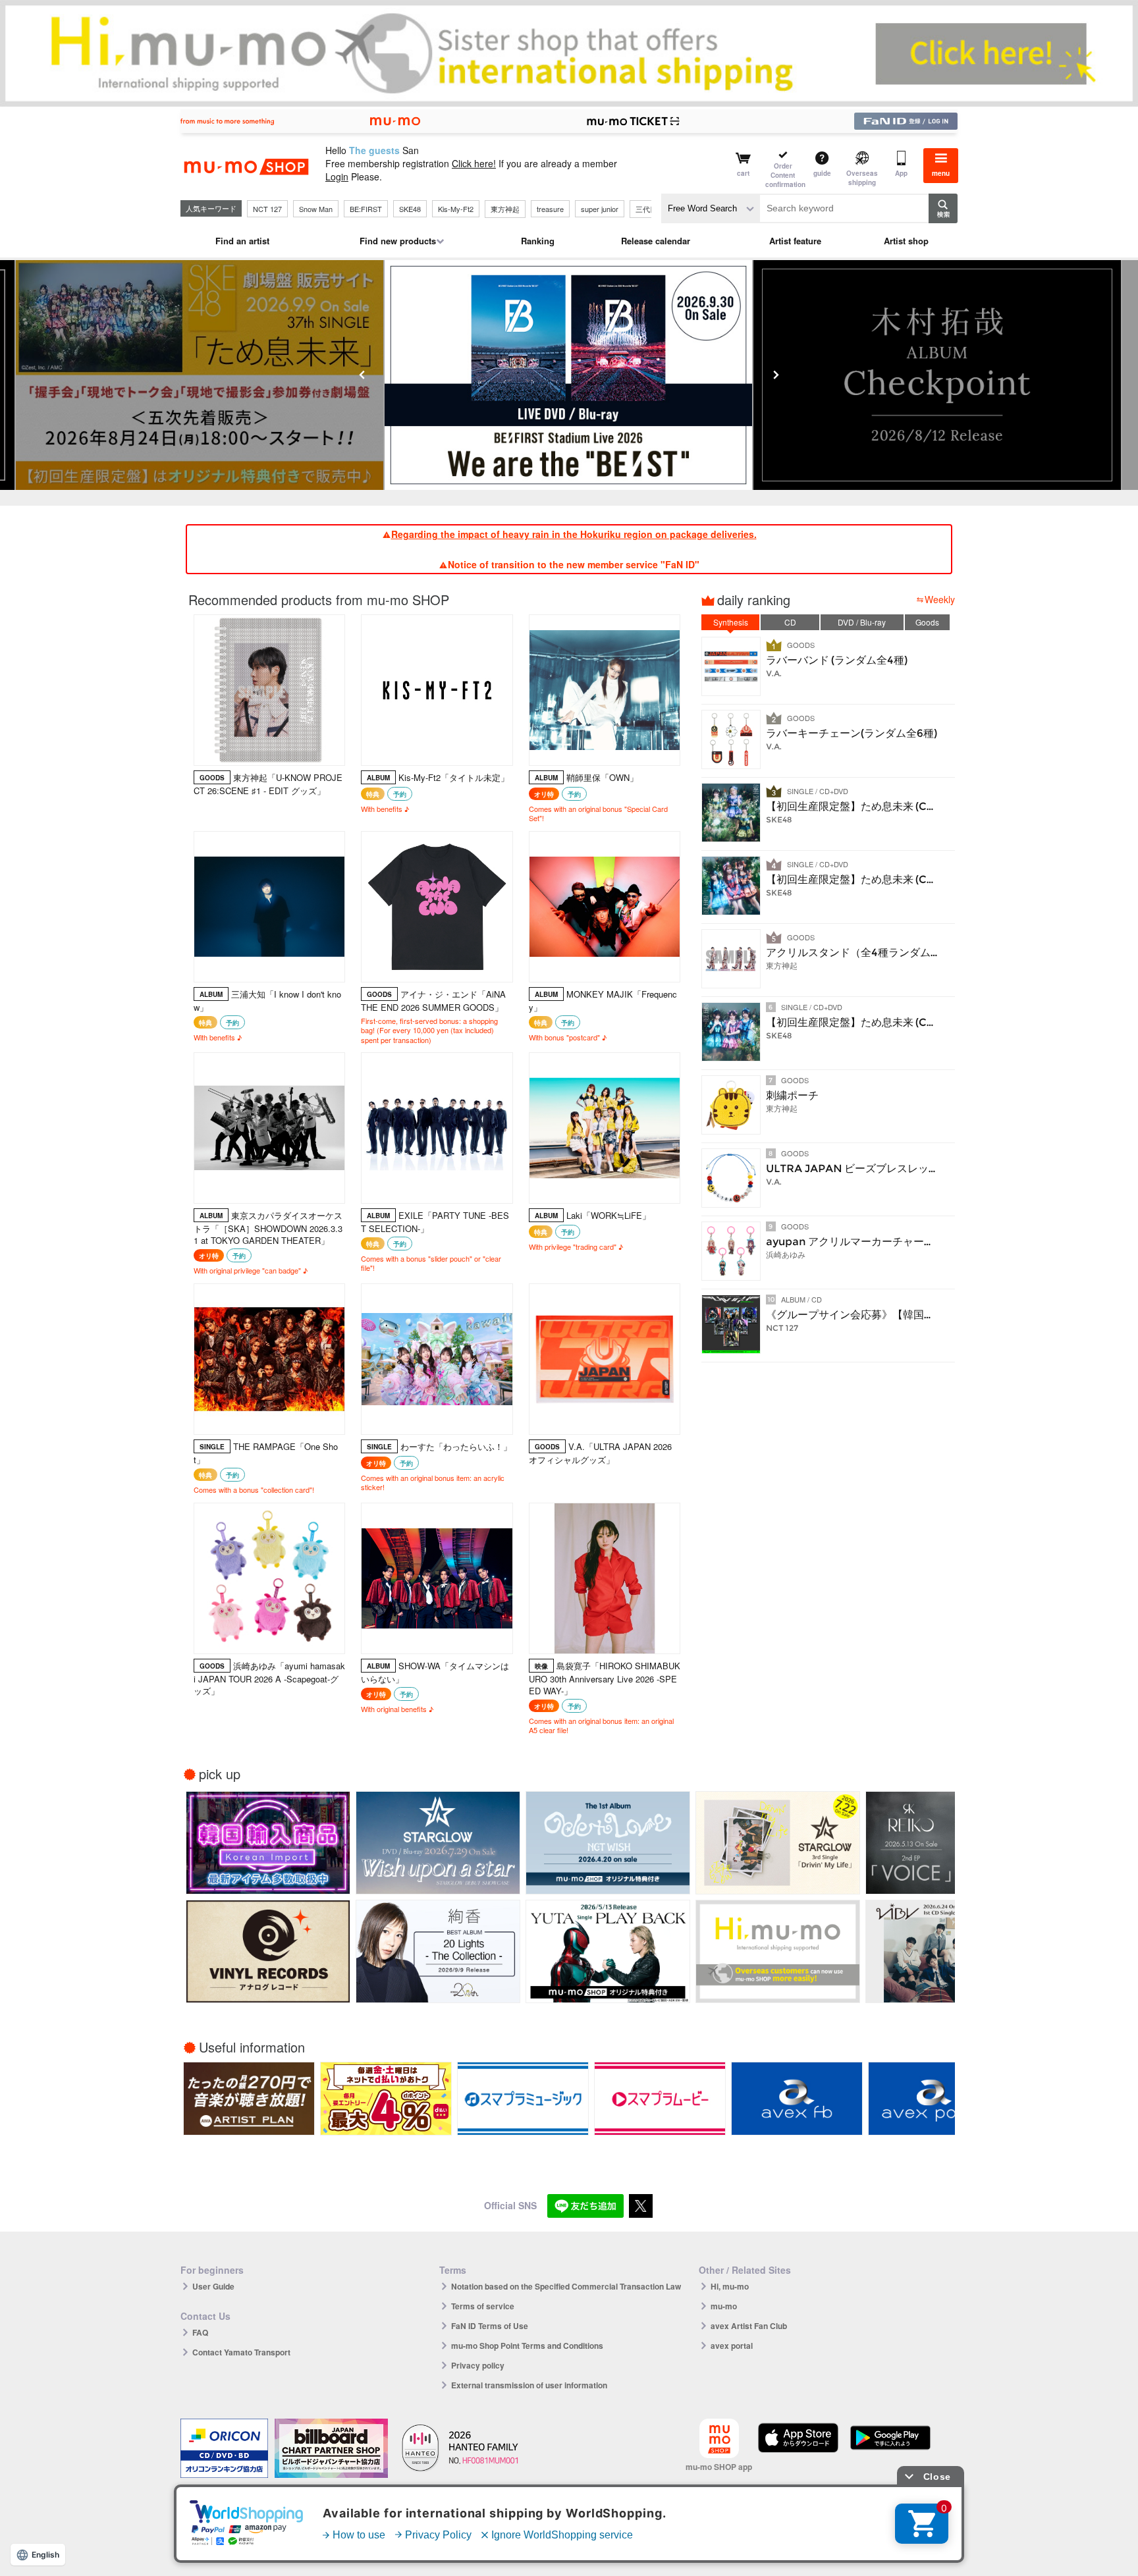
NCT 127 (267, 209)
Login (337, 176)
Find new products (398, 241)
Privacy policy (478, 2365)
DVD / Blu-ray (862, 622)
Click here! (474, 163)
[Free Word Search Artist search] (711, 208)
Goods (927, 622)
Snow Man (316, 209)
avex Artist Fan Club (749, 2326)
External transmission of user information (529, 2385)
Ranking (538, 241)
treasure (550, 209)
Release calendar (656, 241)
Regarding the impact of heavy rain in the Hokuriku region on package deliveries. (574, 534)
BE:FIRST (366, 209)
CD (790, 622)
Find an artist (242, 241)
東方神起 (505, 209)
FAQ (200, 2332)
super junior (600, 209)
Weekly (940, 599)
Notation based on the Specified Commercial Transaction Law (566, 2286)
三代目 (646, 209)
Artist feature (795, 241)
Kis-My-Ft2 (456, 209)
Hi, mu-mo (730, 2286)
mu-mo (724, 2306)
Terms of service (483, 2306)
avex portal (732, 2346)
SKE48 (410, 209)
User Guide (213, 2286)
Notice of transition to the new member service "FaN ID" (574, 564)
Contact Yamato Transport (241, 2352)
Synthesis (731, 622)
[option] (544, 375)
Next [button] (776, 375)
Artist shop (906, 241)
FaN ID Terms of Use (490, 2326)
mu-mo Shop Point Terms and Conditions (527, 2346)
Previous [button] (362, 375)
